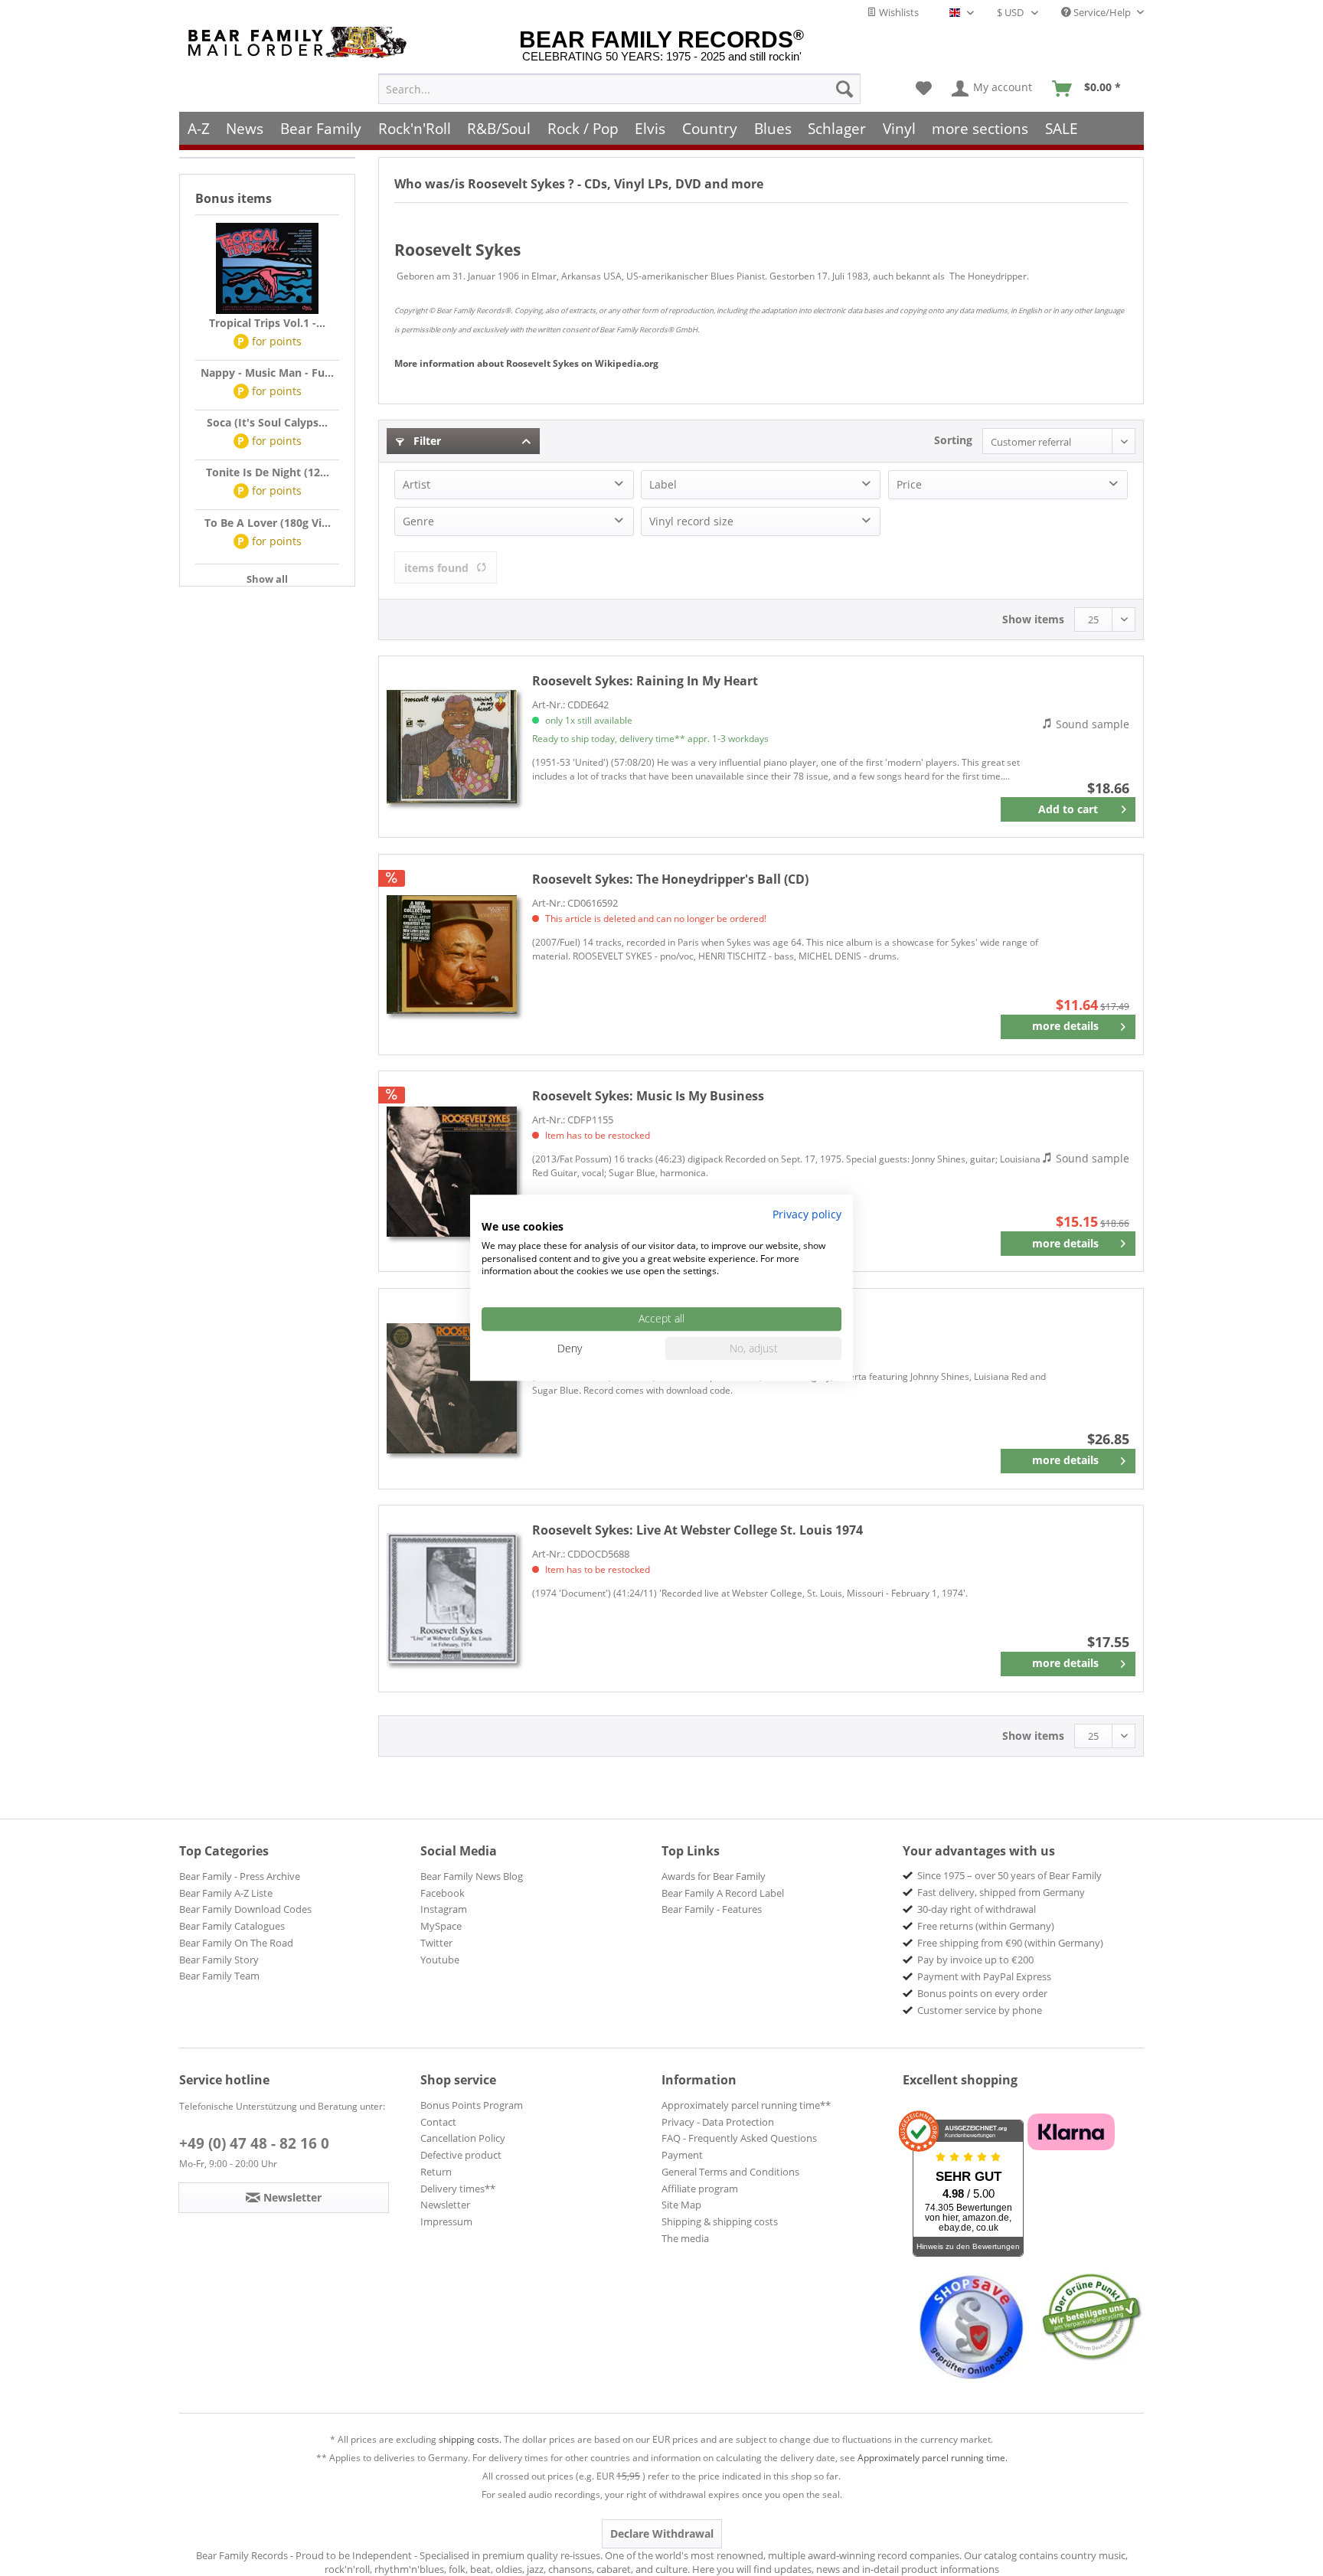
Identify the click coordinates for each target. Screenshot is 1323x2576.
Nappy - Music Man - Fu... (267, 373)
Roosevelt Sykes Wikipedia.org (526, 363)
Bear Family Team (219, 1976)
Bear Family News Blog (472, 1876)
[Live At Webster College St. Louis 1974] (452, 1599)
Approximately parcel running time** (746, 2105)
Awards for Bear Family (714, 1876)
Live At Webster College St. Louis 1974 (697, 1530)
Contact (438, 2122)
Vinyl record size (691, 521)
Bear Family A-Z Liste (226, 1893)
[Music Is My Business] (452, 1171)
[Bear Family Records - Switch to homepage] (300, 42)
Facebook (443, 1893)
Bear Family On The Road (236, 1943)
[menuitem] (619, 89)
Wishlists (898, 12)
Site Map (681, 2205)
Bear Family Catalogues (232, 1926)
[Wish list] (924, 89)
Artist (416, 484)
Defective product (461, 2155)
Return (436, 2172)
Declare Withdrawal (662, 2534)
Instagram (444, 1909)
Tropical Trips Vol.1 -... (267, 323)
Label (663, 484)
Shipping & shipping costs (720, 2221)
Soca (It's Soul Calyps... (267, 422)
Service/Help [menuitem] (1102, 12)
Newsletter (445, 2205)
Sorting (953, 440)
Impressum (446, 2221)
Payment (682, 2155)
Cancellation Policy (463, 2138)
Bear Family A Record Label (723, 1893)
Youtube (440, 1960)
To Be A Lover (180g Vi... (268, 523)
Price (909, 484)
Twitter (436, 1943)
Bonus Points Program (472, 2105)
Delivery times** (458, 2189)
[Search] (844, 89)
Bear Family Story (219, 1960)
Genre (418, 521)
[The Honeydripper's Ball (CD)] (452, 955)
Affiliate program (700, 2189)
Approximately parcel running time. (933, 2458)
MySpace (441, 1926)
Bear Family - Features (712, 1909)
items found (436, 568)
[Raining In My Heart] (452, 747)
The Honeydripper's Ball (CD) (670, 879)
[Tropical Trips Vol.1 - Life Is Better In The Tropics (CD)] (267, 269)
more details (1065, 1026)
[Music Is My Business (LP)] (452, 1389)
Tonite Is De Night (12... (268, 472)
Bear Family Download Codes (245, 1909)
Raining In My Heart (645, 681)
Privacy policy (807, 1214)
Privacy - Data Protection (718, 2122)
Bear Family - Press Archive (240, 1876)
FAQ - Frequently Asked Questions (739, 2138)
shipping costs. (470, 2439)
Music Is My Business (648, 1096)
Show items (1033, 619)
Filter (426, 441)
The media (685, 2238)
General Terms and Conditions (730, 2172)
